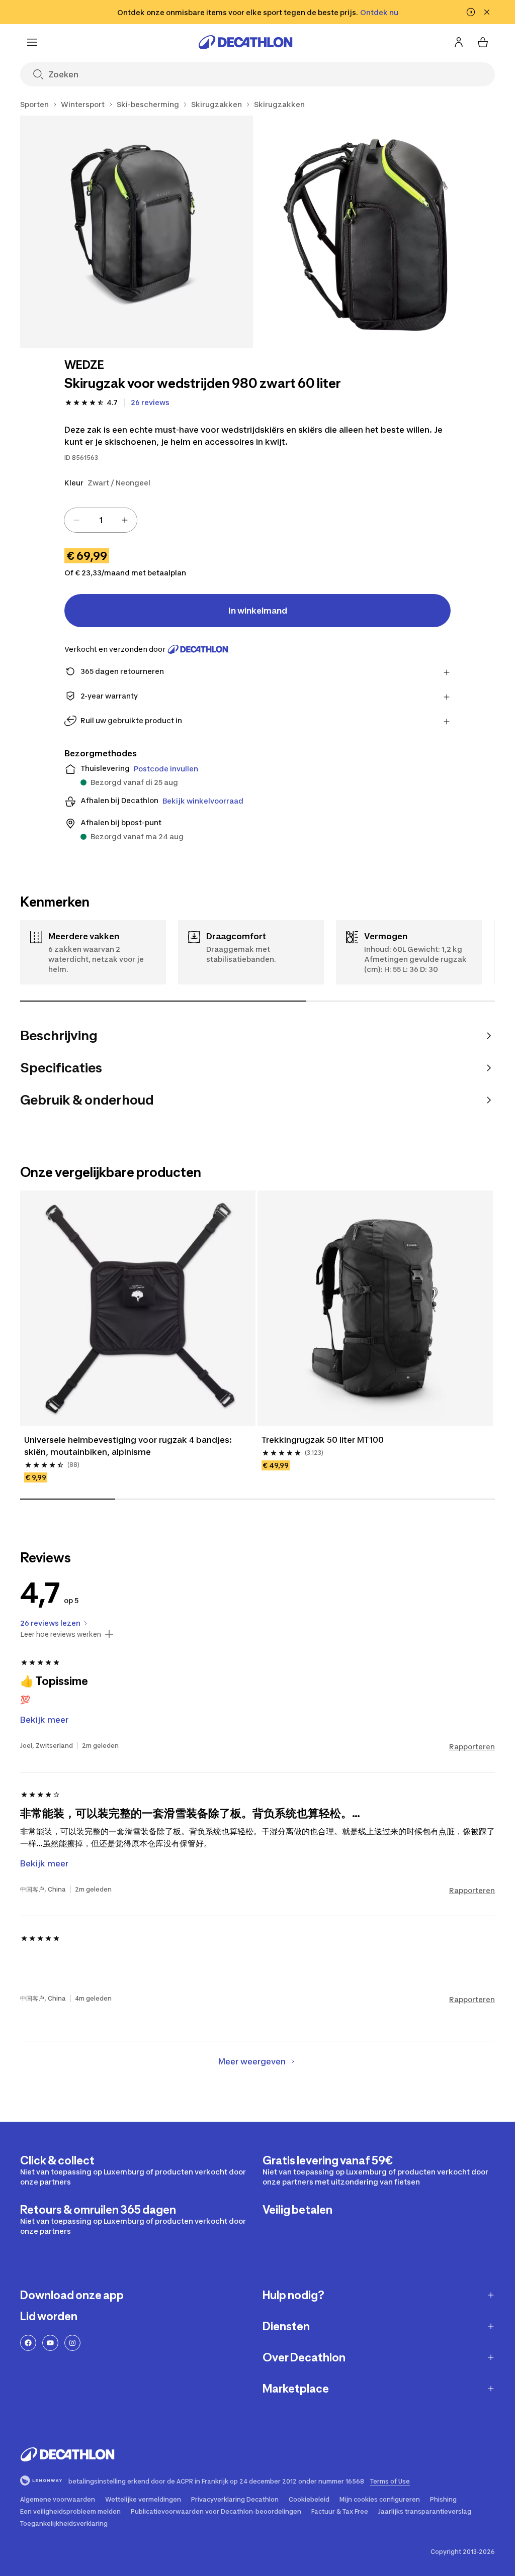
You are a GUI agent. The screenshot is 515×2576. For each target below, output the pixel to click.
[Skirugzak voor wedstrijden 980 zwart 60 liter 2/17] (379, 232)
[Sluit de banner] (487, 12)
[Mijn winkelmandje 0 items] (483, 42)
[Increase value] (125, 520)
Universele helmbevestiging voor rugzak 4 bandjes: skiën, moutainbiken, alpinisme (129, 1446)
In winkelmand (258, 611)
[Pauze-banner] (471, 12)
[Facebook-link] (28, 2343)
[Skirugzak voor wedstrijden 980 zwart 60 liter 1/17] (137, 232)
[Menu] (32, 42)
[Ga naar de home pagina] (245, 42)
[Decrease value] (76, 520)
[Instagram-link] (72, 2343)
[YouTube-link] (50, 2343)
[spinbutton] (101, 520)
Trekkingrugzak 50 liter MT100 (323, 1440)
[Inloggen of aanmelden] (459, 42)
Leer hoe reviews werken (61, 1634)
